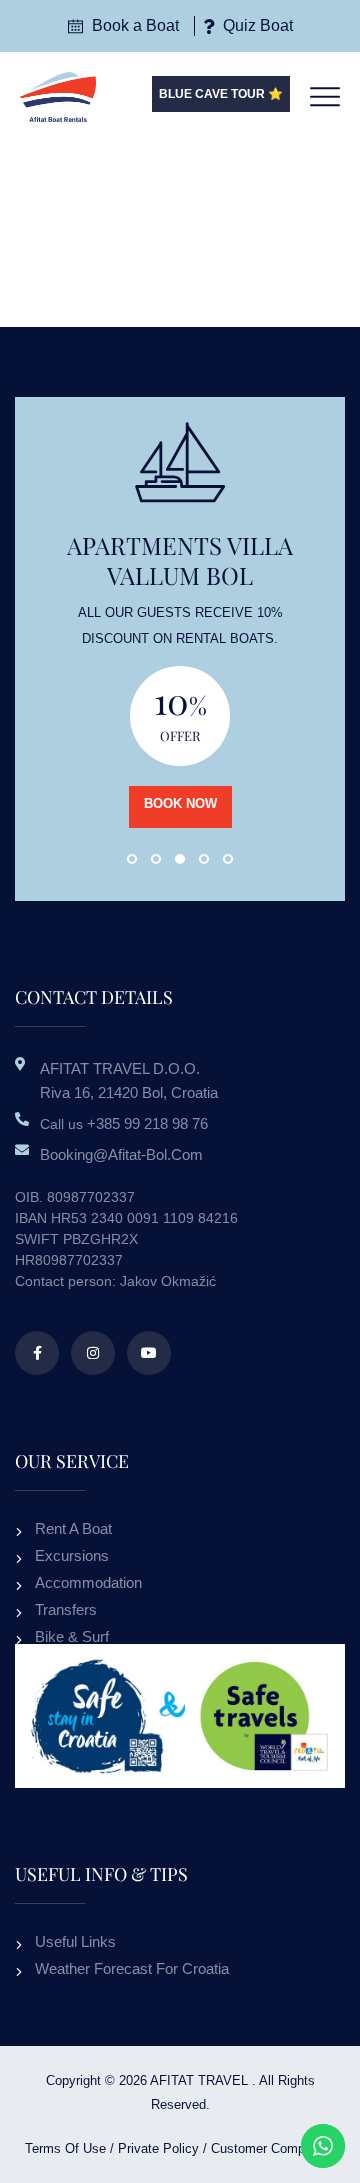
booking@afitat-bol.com (121, 1154)
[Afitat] (58, 95)
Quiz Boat (256, 25)
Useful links (75, 1941)
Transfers (66, 1609)
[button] (132, 859)
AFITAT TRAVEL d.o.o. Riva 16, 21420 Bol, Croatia (129, 1080)
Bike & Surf (72, 1636)
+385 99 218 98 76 (147, 1123)
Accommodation (88, 1582)
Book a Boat (133, 25)
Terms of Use (65, 2148)
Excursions (72, 1555)
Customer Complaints (273, 2148)
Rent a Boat (73, 1528)
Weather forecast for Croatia (132, 1968)
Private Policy (158, 2148)
